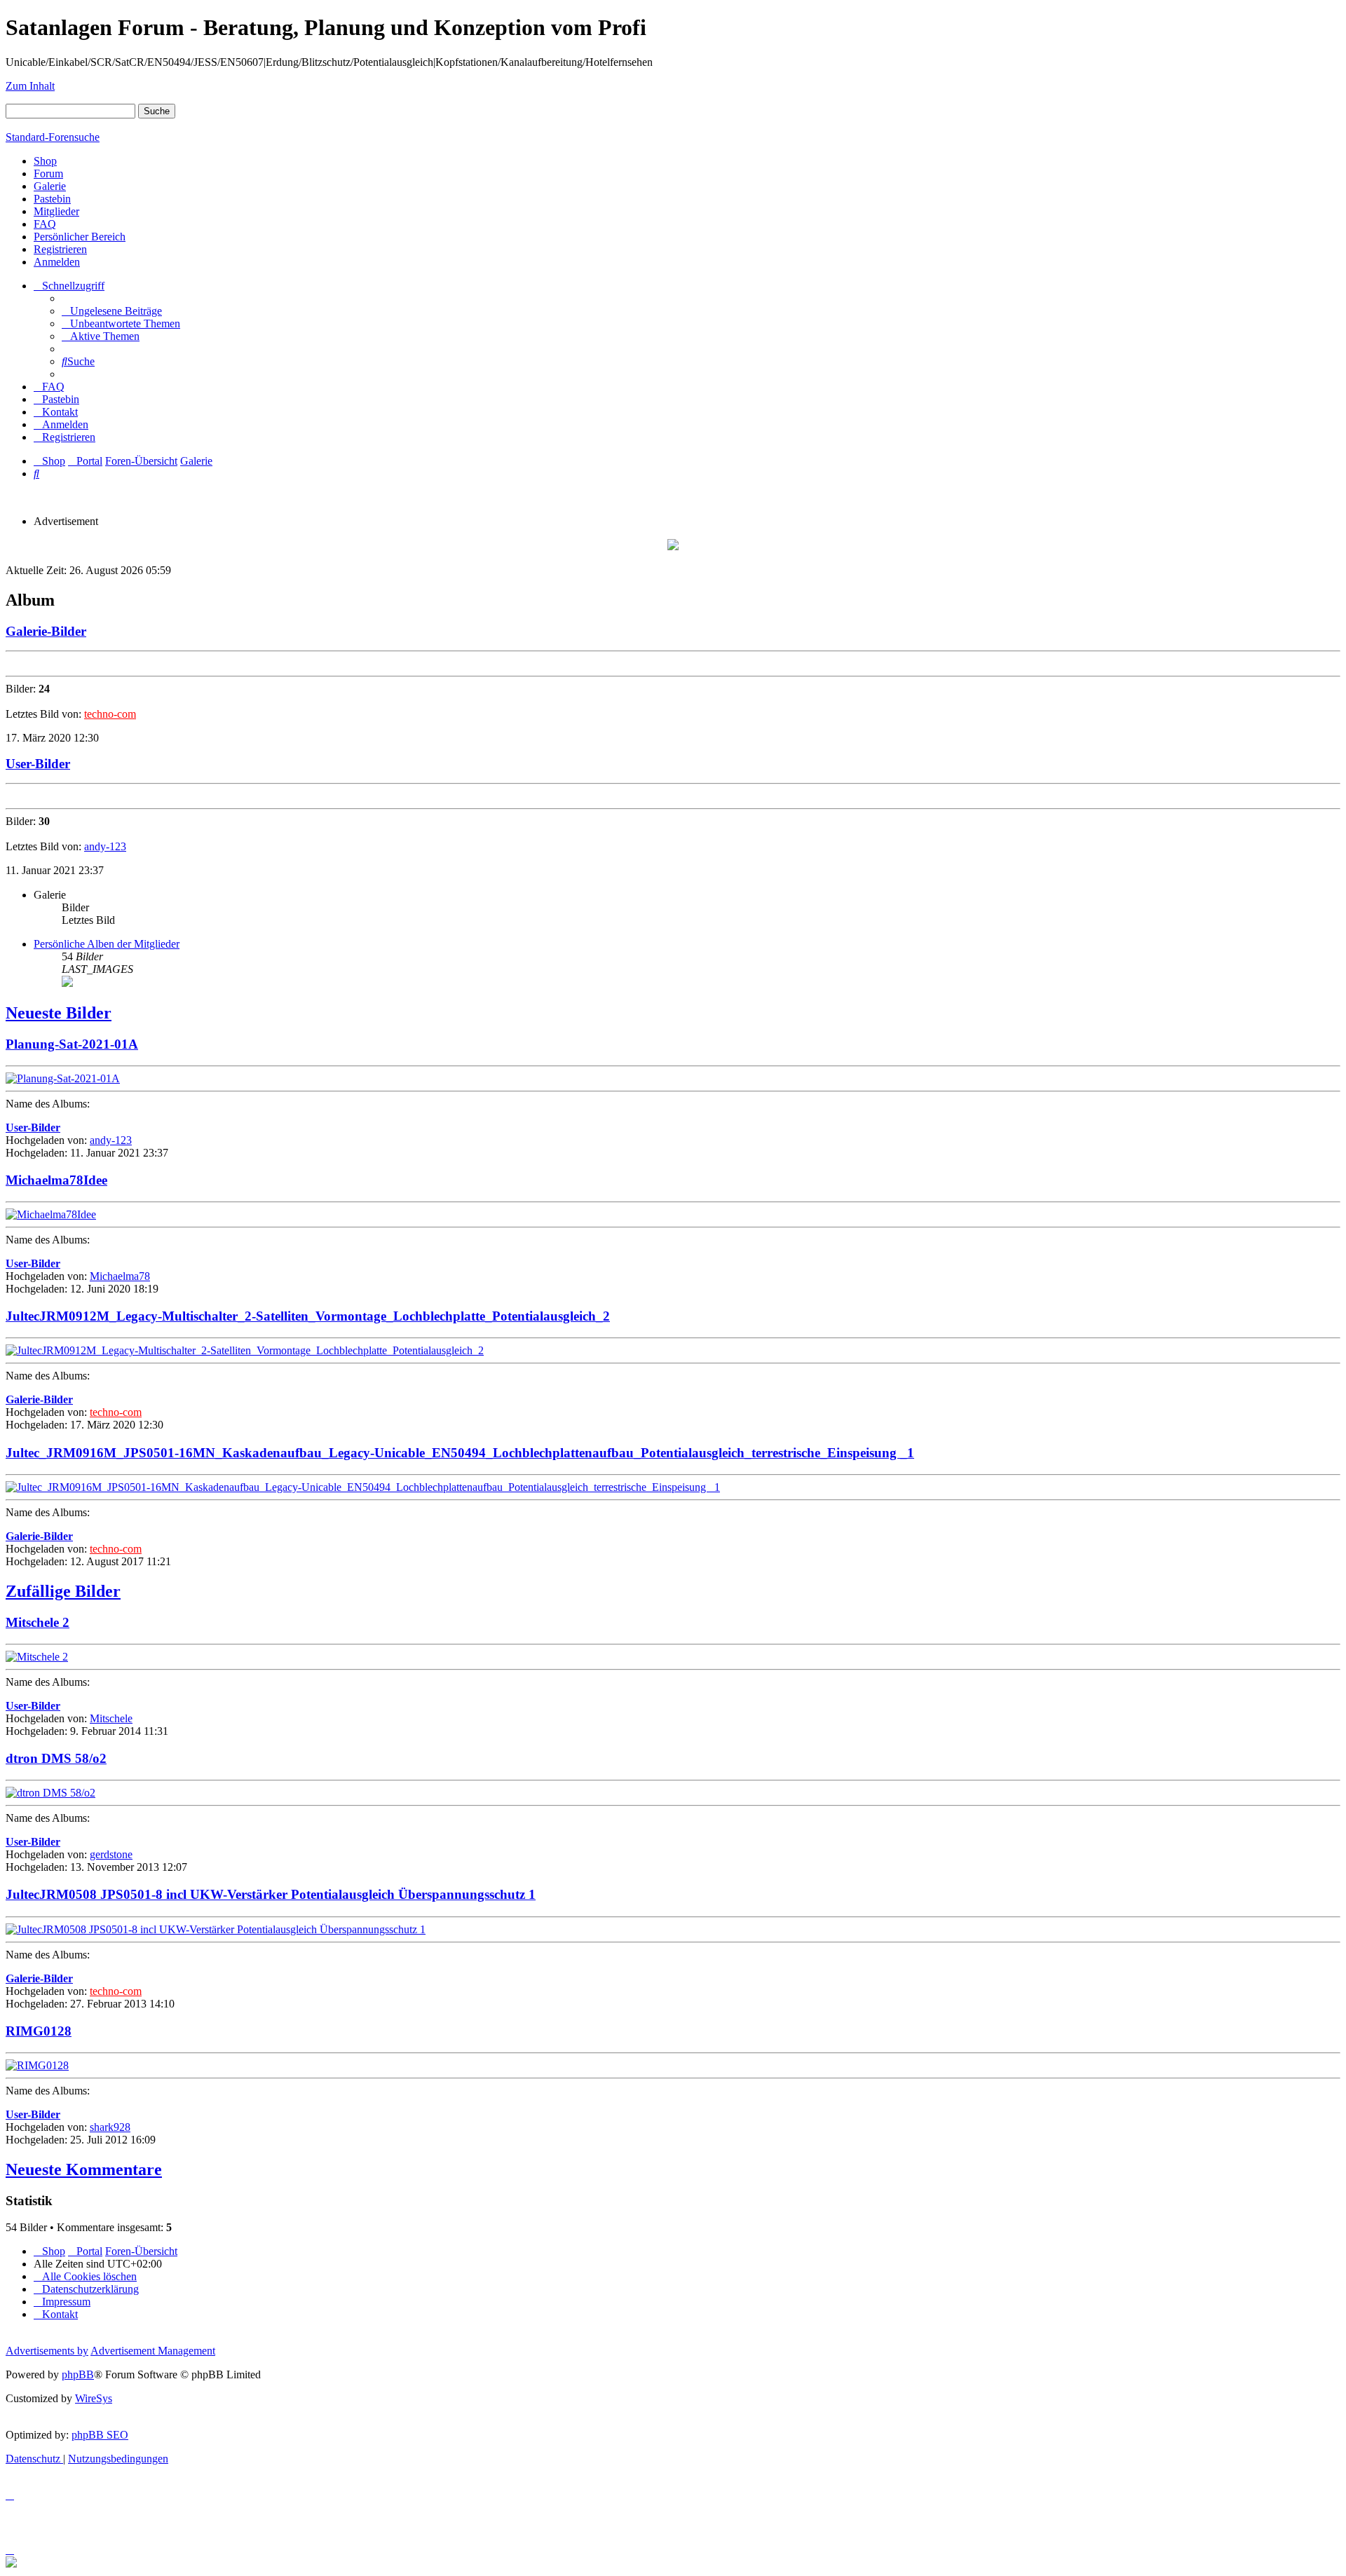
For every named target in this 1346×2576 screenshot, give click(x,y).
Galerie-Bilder (46, 631)
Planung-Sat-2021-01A (72, 1044)
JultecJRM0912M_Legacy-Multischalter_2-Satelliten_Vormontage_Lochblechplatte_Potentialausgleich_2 (308, 1316)
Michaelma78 (120, 1276)
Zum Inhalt (30, 86)
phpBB (78, 2374)
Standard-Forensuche (53, 137)
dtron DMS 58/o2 (56, 1758)
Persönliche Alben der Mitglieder (107, 944)
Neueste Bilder (59, 1013)
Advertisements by (47, 2351)
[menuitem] (112, 311)
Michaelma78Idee (56, 1180)
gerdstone (111, 1854)
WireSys (94, 2398)
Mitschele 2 (38, 1622)
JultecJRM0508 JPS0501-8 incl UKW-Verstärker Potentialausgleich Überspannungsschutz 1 (271, 1894)
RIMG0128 (39, 2031)
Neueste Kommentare (84, 2169)
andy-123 (105, 846)
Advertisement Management (153, 2351)
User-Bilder (38, 764)
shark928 (110, 2127)
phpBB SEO (100, 2435)
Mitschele (111, 1718)
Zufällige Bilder (63, 1591)
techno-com (110, 714)
